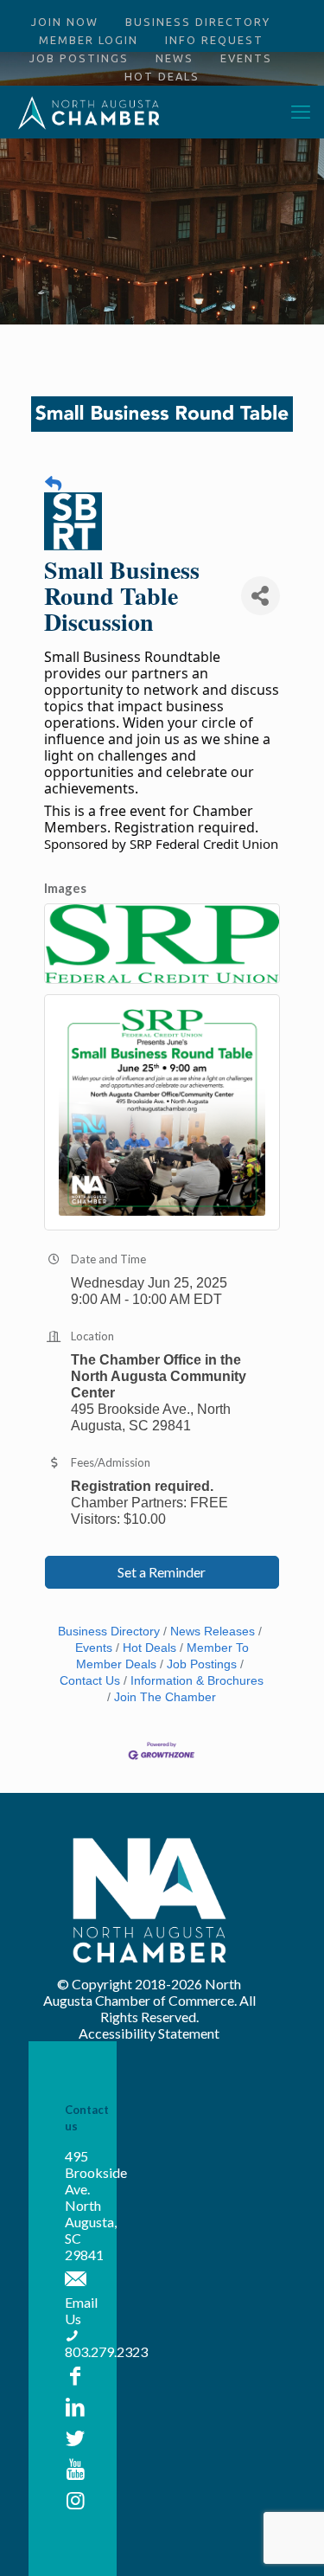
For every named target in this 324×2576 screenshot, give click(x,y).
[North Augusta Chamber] (89, 112)
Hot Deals (162, 76)
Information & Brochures (197, 1681)
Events (246, 58)
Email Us (81, 2310)
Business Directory (198, 22)
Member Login (89, 40)
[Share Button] (260, 596)
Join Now (65, 22)
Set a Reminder (162, 1572)
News (175, 58)
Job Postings (79, 58)
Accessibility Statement (149, 2033)
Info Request (214, 40)
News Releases (213, 1632)
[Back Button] (53, 484)
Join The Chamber (165, 1697)
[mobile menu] (301, 112)
